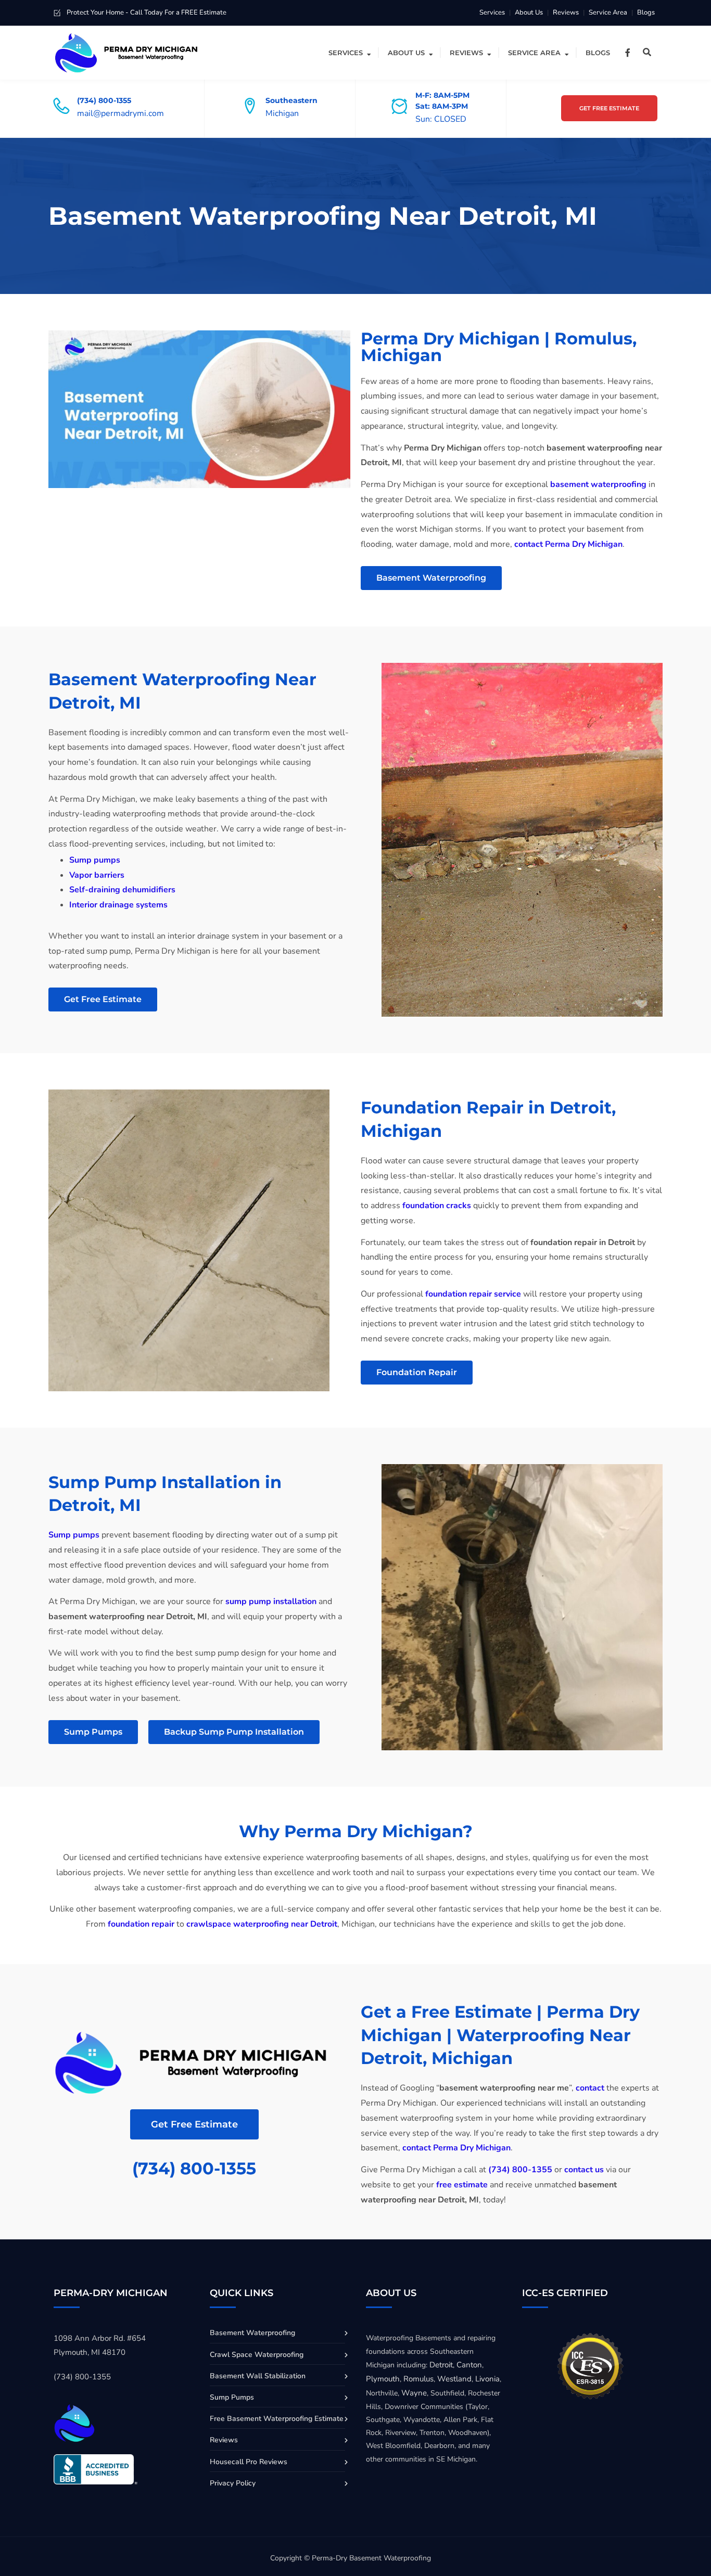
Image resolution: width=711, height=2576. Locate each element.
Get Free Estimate (609, 108)
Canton (469, 2365)
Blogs (646, 12)
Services (492, 12)
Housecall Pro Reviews (249, 2462)
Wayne (414, 2393)
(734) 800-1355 (194, 2168)
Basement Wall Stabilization (258, 2376)
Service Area (608, 12)
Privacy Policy (233, 2483)
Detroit (441, 2365)
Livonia (487, 2379)
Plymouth (383, 2379)
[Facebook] (628, 53)
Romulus (418, 2379)
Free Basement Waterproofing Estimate (277, 2419)
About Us (529, 12)
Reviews (566, 12)
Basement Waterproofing (252, 2333)
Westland (454, 2379)
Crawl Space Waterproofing (257, 2355)
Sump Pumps (232, 2397)
